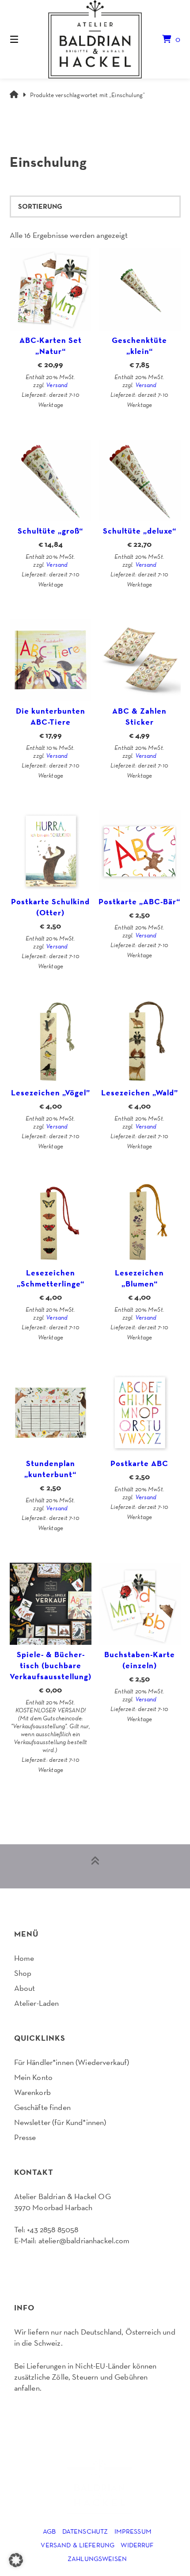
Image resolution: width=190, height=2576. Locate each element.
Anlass (41, 128)
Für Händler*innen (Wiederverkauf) (72, 2062)
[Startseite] (95, 39)
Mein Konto (34, 2077)
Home (24, 1958)
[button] (16, 2560)
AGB (49, 2531)
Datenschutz (85, 2531)
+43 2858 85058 (53, 2229)
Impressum (133, 2531)
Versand (57, 385)
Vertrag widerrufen (48, 2264)
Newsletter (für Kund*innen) (60, 2122)
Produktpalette (20, 128)
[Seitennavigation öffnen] (27, 39)
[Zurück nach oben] (95, 1866)
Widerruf (137, 2545)
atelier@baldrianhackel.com (84, 2240)
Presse (25, 2137)
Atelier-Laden (37, 2003)
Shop (23, 1973)
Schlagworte (62, 128)
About (25, 1988)
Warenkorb (32, 2092)
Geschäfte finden (42, 2107)
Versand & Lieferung (78, 2545)
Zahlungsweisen (97, 2559)
